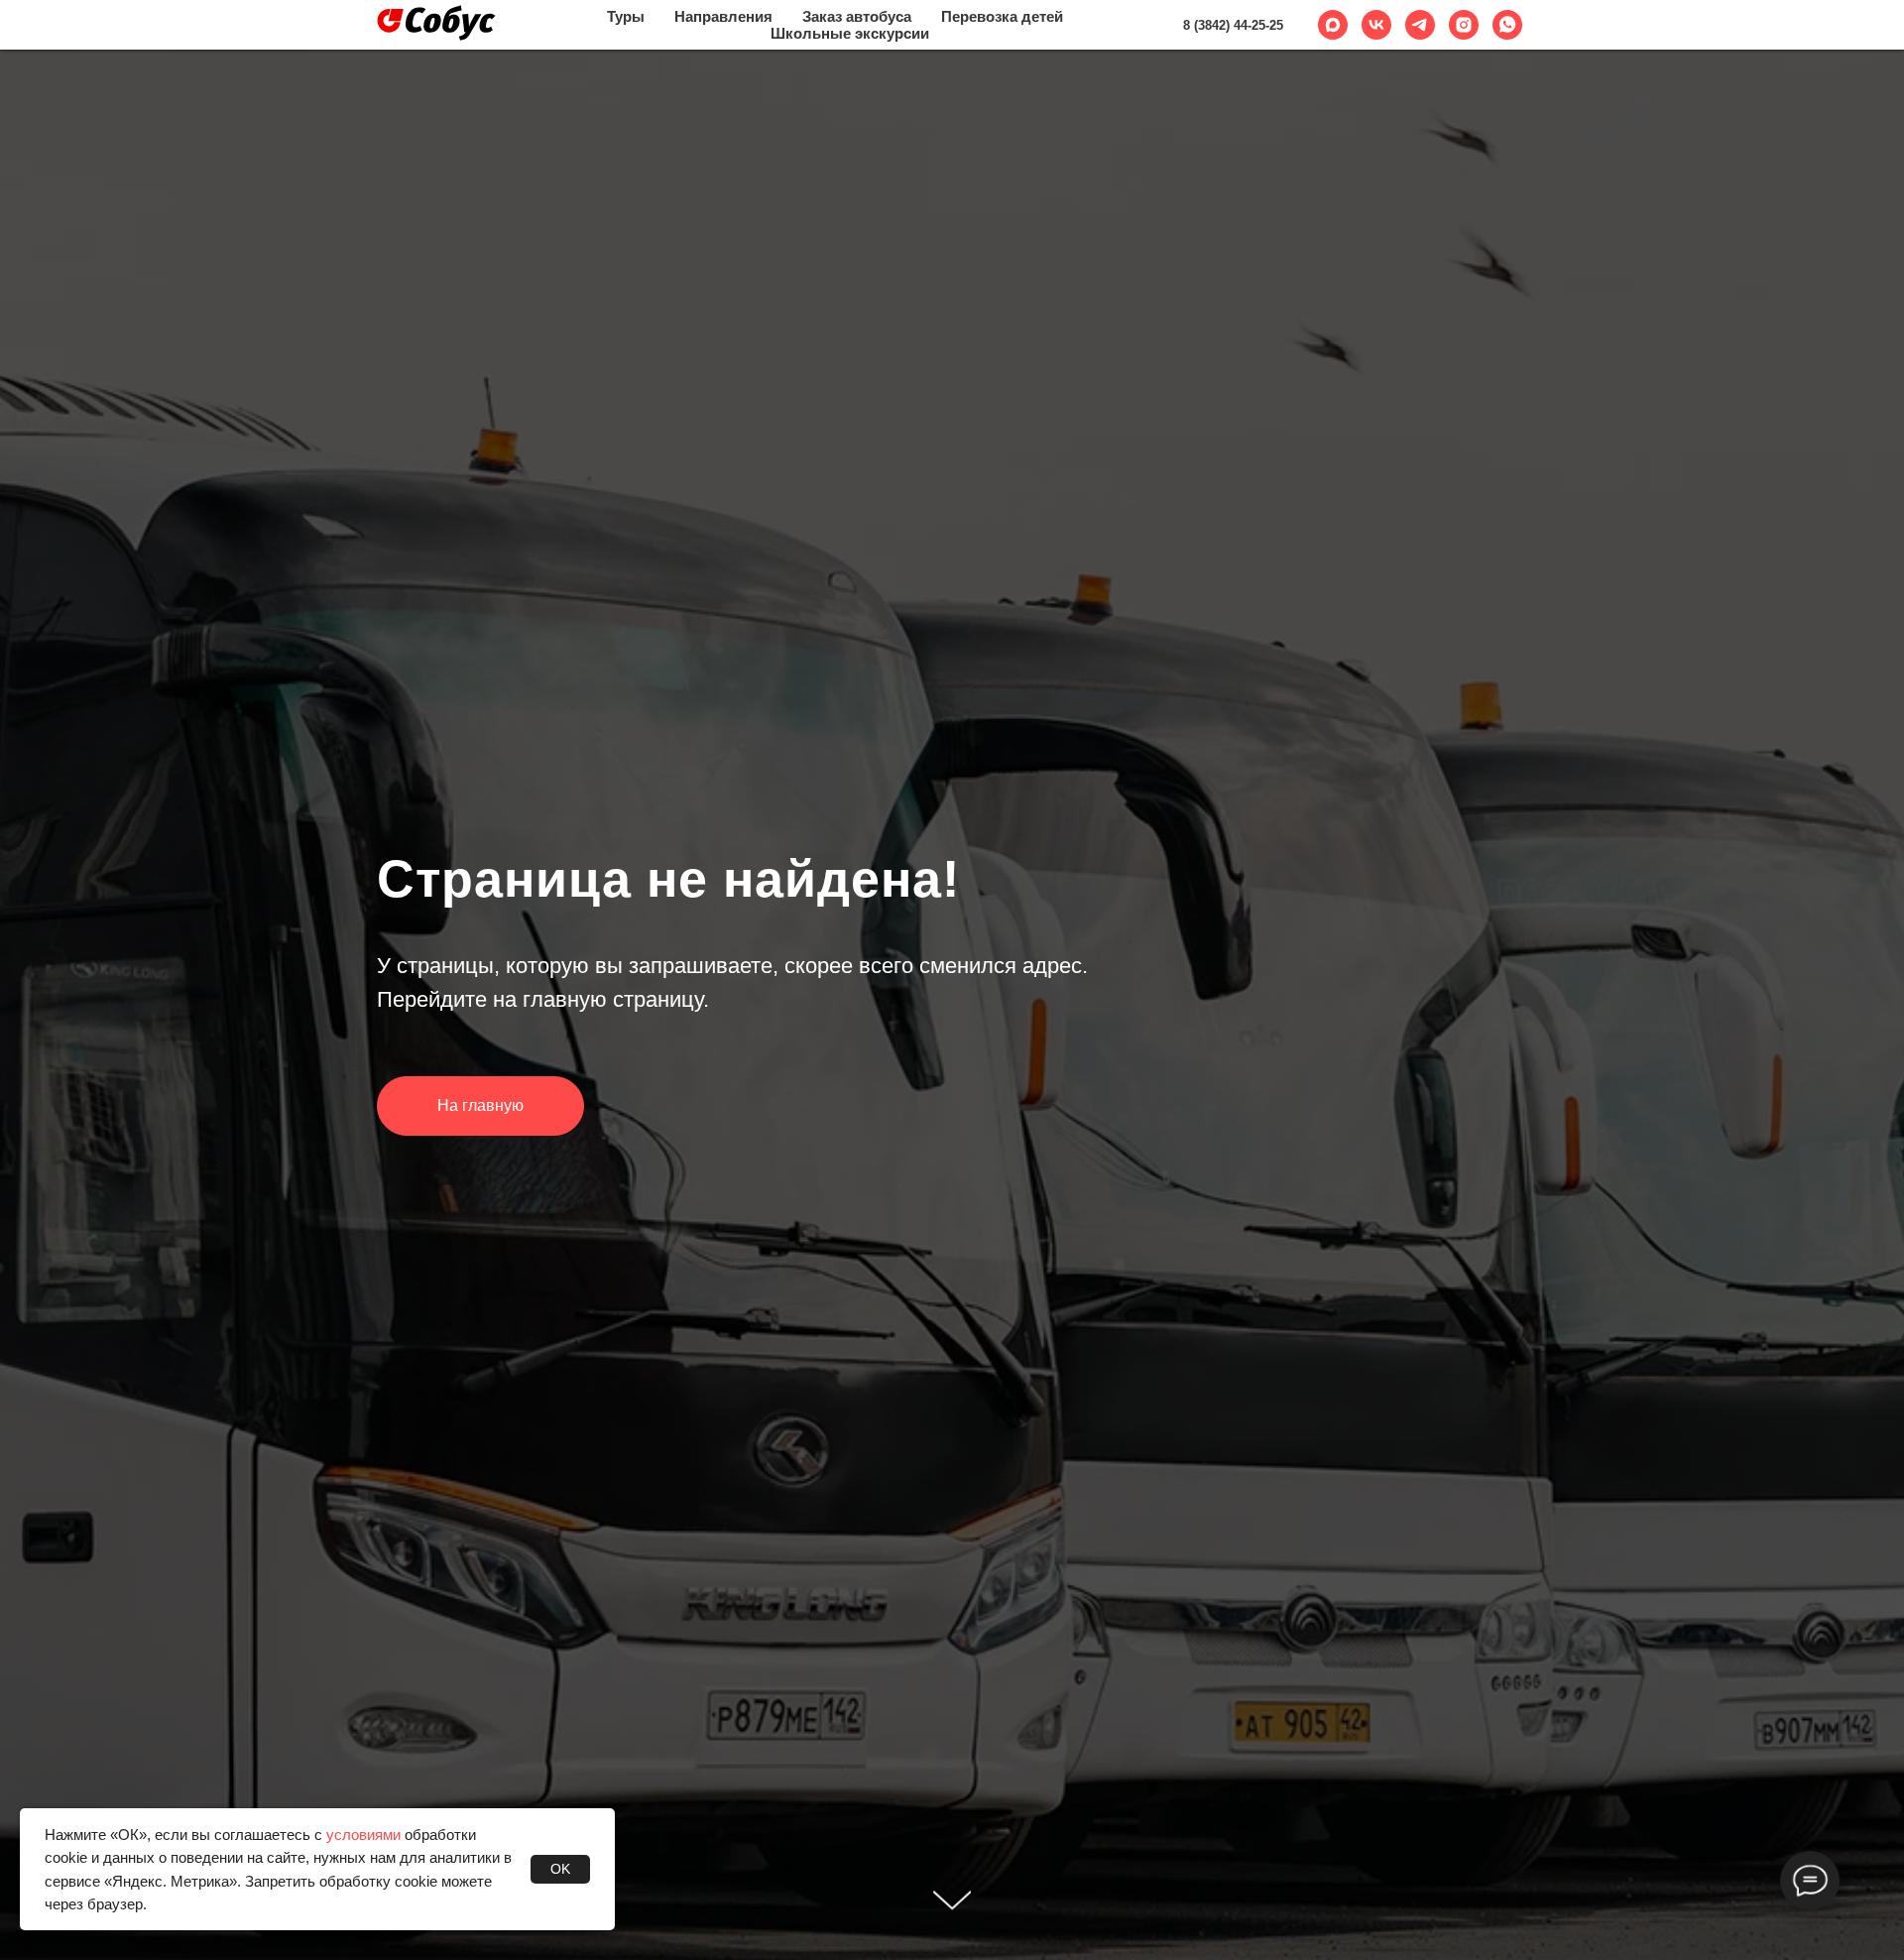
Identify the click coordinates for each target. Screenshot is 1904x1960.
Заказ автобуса (857, 16)
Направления (723, 16)
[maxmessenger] (1333, 25)
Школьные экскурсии (850, 33)
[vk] (1376, 25)
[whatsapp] (1507, 25)
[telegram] (1420, 25)
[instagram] (1464, 25)
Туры (626, 16)
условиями (363, 1835)
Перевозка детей (1002, 16)
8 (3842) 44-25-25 (1233, 25)
